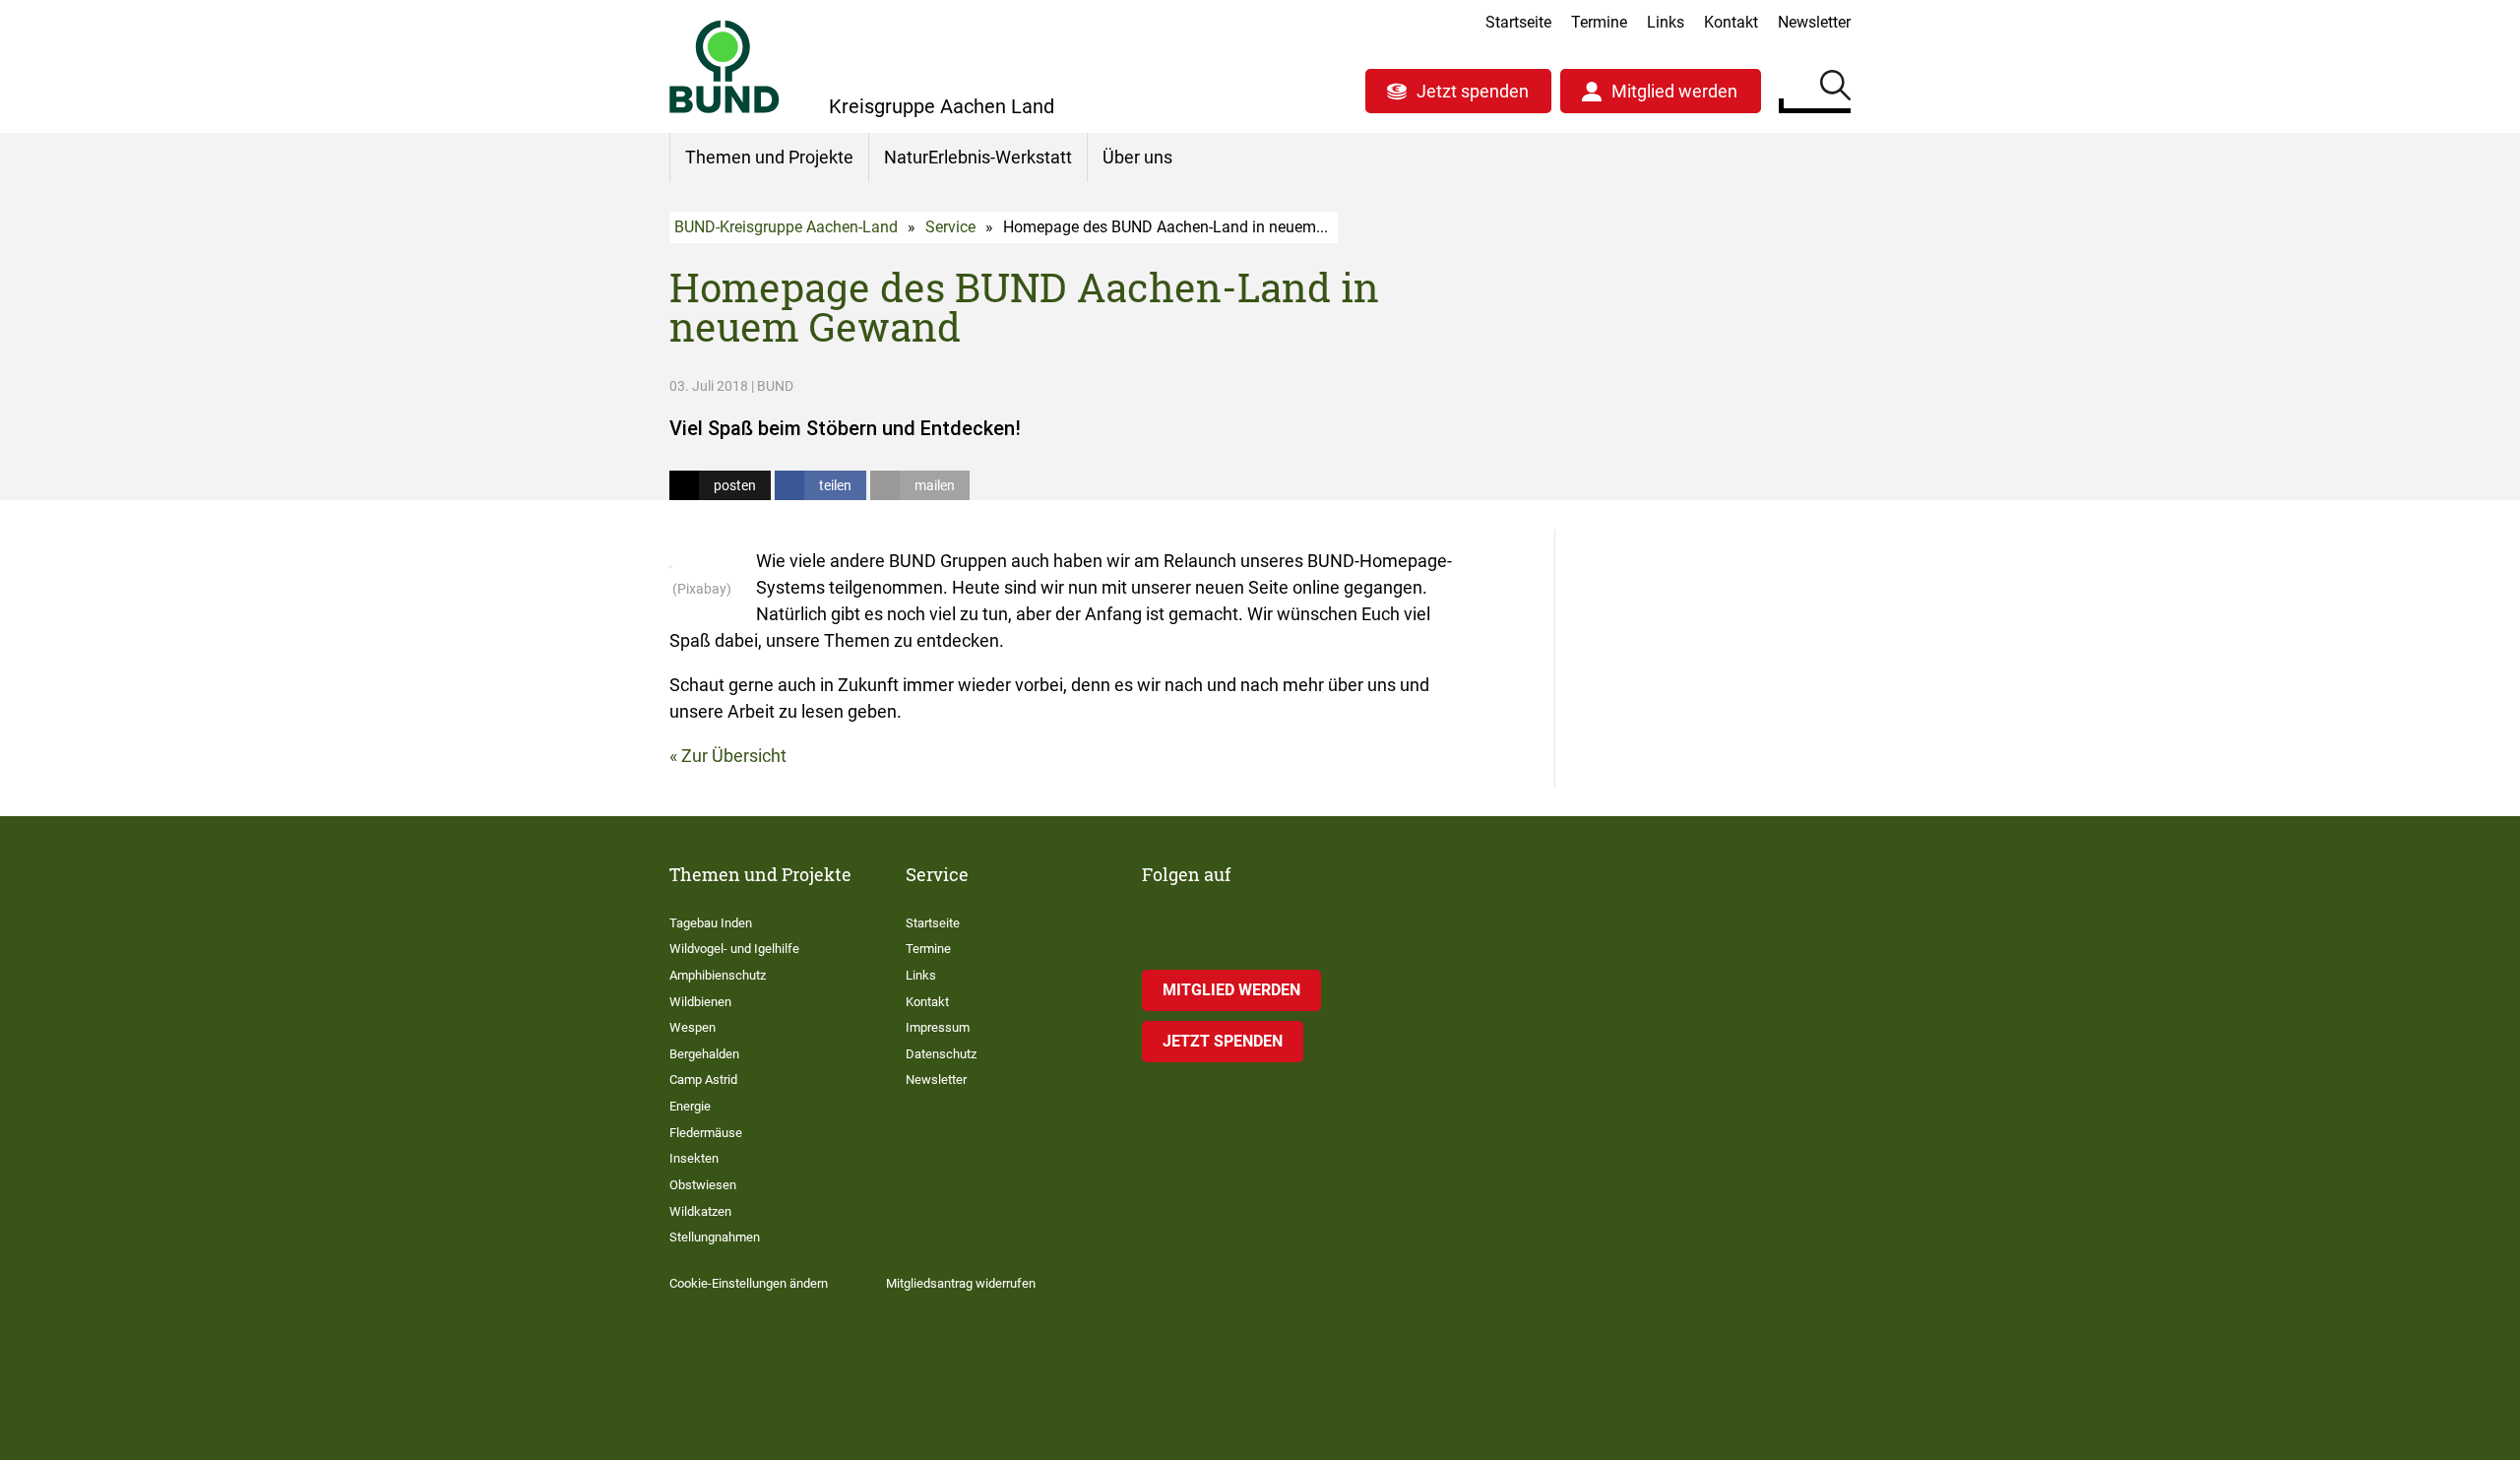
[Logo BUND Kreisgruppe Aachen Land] (724, 66)
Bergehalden (704, 1054)
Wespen (693, 1027)
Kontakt (1731, 22)
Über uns (1137, 157)
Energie (690, 1106)
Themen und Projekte (769, 157)
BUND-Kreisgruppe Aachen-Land (786, 227)
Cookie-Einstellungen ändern (749, 1283)
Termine (1599, 22)
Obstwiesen (703, 1185)
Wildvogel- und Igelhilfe (734, 949)
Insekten (694, 1158)
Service (950, 227)
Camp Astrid (703, 1079)
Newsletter (1814, 22)
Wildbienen (700, 1002)
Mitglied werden (1674, 91)
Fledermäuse (706, 1133)
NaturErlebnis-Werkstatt (978, 157)
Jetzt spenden (1473, 91)
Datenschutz (941, 1054)
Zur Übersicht (734, 756)
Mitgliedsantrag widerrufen (961, 1283)
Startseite (1518, 22)
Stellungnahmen (715, 1237)
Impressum (938, 1027)
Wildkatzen (700, 1211)
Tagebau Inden (711, 923)
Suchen (1835, 89)
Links (1666, 22)
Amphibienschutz (718, 975)
